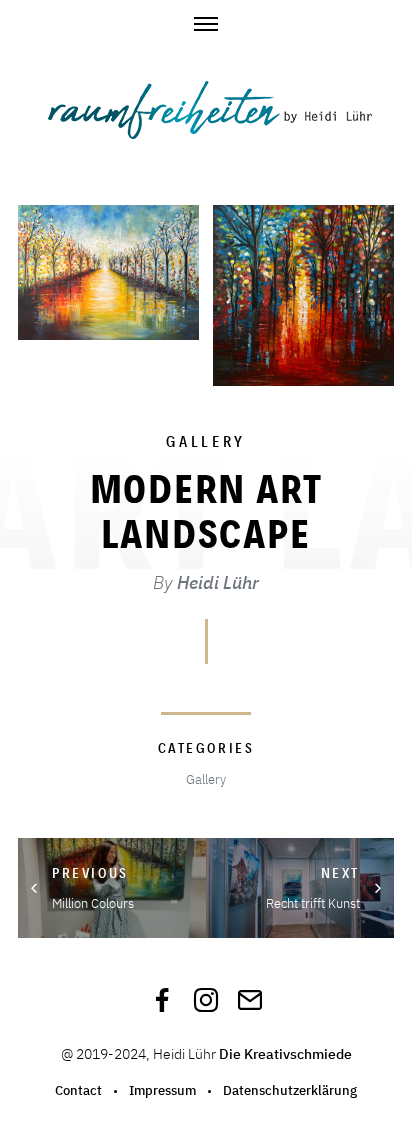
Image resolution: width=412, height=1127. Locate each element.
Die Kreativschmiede (285, 1054)
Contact (78, 1090)
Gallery (206, 441)
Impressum (162, 1090)
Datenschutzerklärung (290, 1090)
